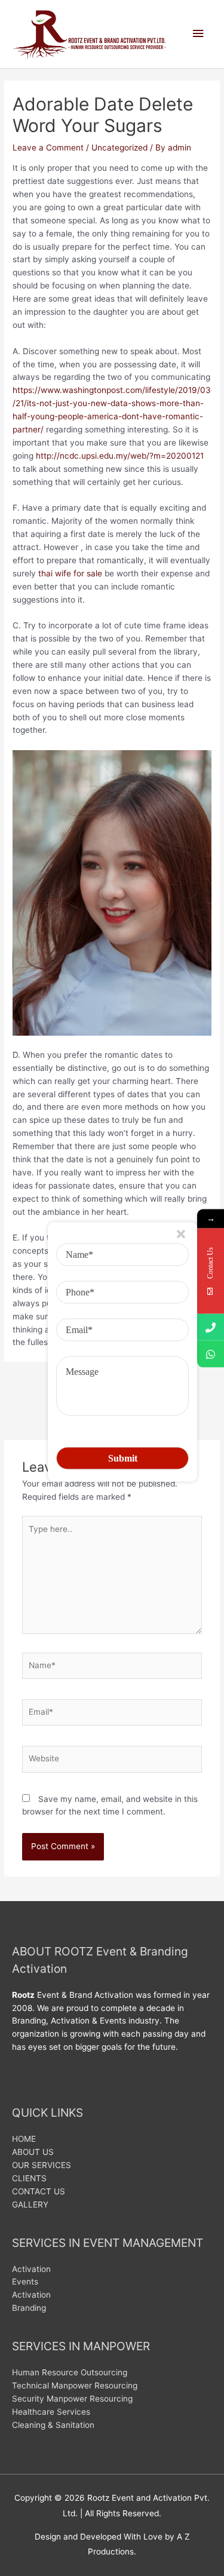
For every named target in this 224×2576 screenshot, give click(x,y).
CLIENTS (29, 2178)
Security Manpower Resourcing (72, 2399)
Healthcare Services (51, 2412)
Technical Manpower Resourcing (75, 2385)
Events (25, 2282)
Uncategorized (119, 148)
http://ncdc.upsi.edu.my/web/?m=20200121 (120, 456)
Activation (31, 2269)
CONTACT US (39, 2191)
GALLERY (30, 2205)
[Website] (112, 1761)
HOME (24, 2139)
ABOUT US (33, 2152)
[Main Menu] (198, 34)
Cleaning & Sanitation (53, 2425)
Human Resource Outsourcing (70, 2372)
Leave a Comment (48, 148)
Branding (29, 2308)
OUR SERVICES (42, 2165)
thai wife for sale (70, 573)
